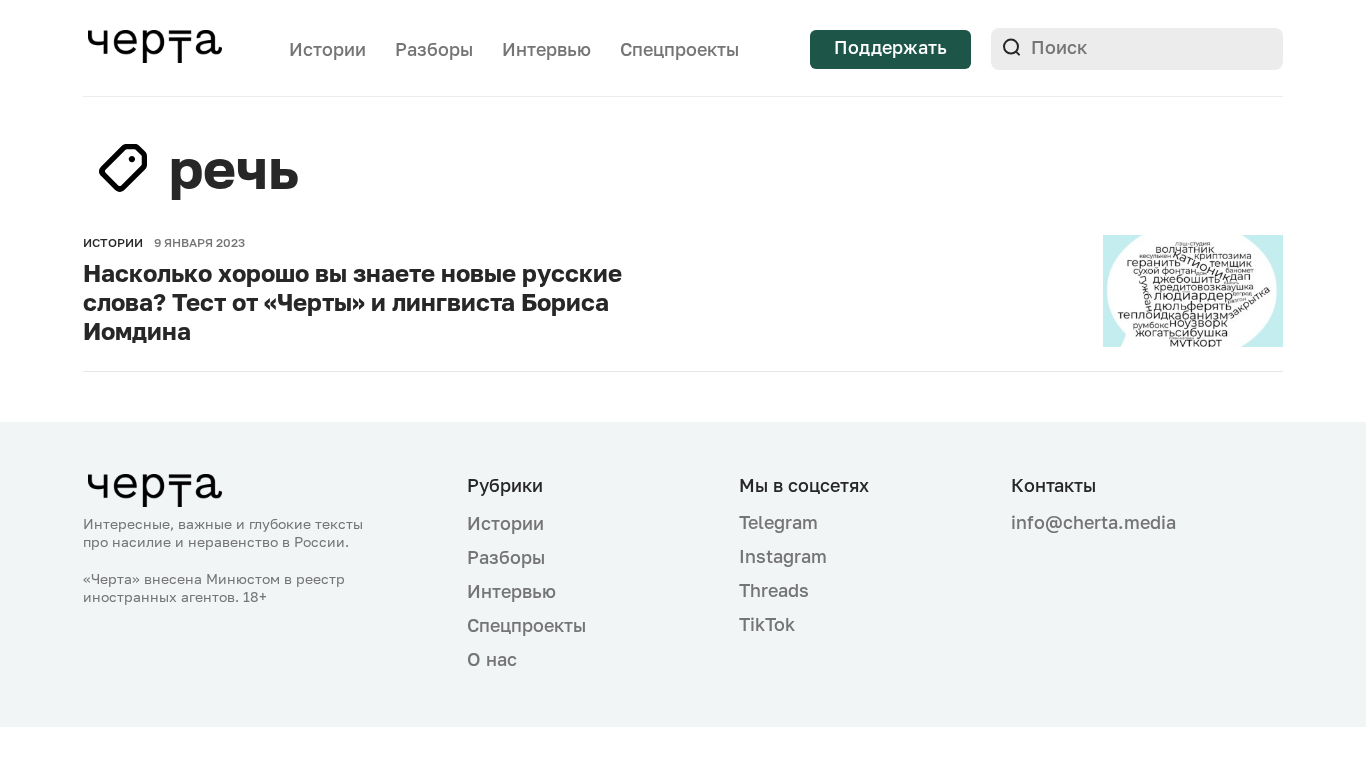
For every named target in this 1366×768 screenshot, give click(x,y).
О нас (492, 659)
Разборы (434, 49)
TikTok (767, 624)
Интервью (546, 49)
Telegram (778, 522)
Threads (774, 590)
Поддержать (890, 47)
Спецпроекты (679, 49)
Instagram (783, 556)
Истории (327, 49)
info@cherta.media (1093, 522)
